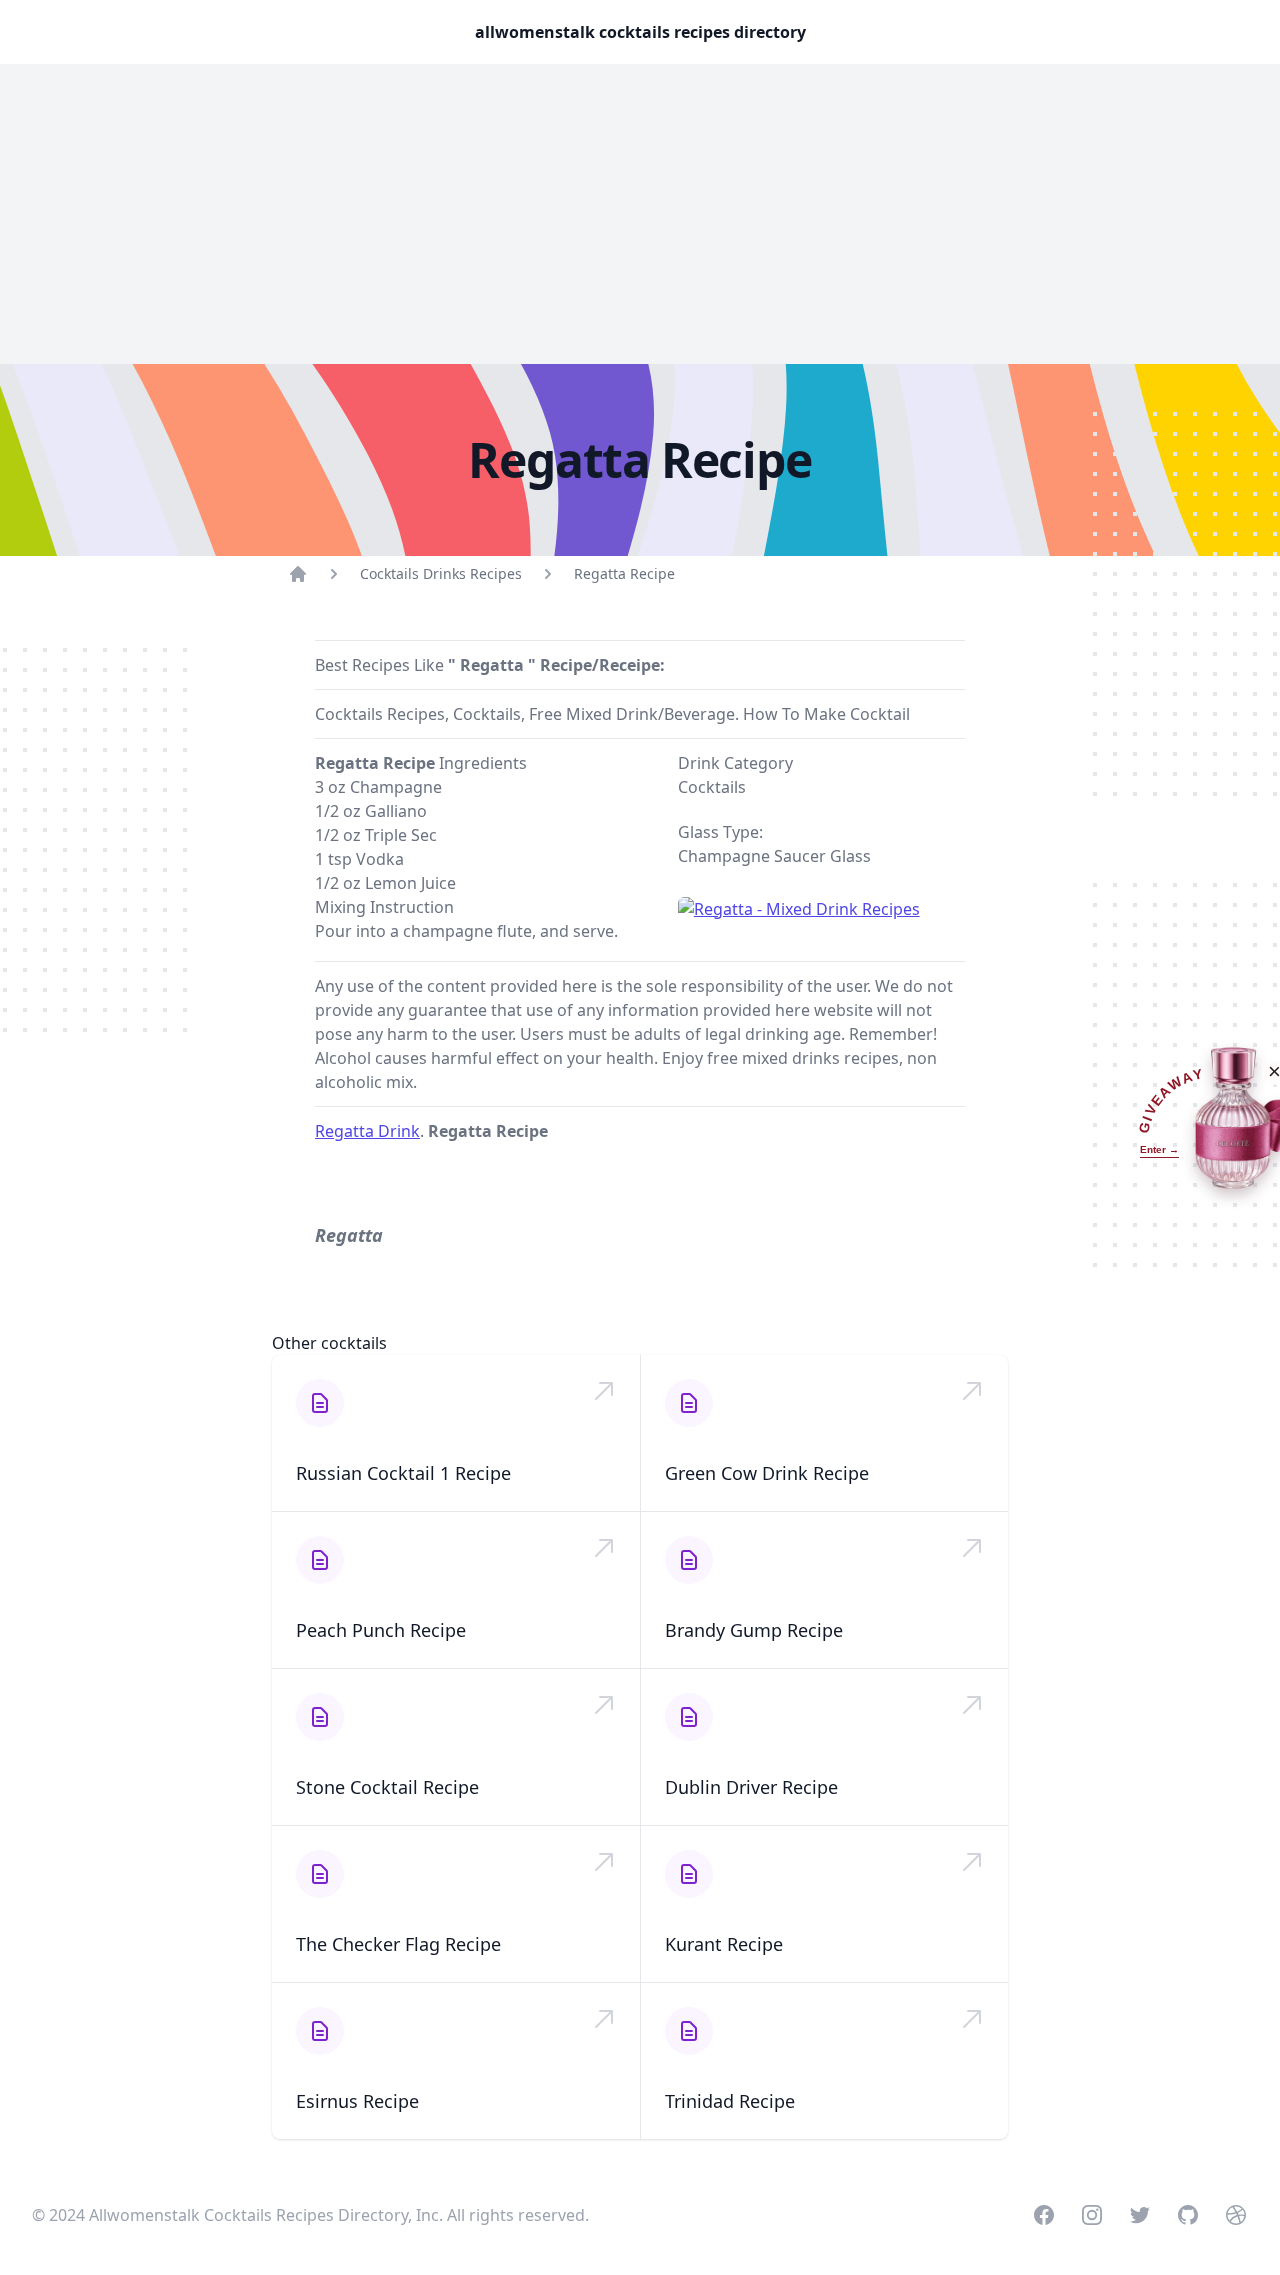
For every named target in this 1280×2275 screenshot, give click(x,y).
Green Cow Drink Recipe (767, 1473)
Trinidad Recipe (730, 2101)
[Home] (298, 574)
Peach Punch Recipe (381, 1630)
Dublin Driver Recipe (751, 1787)
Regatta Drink (367, 1131)
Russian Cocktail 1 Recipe (403, 1473)
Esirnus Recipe (357, 2101)
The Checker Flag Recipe (398, 1944)
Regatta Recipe (624, 573)
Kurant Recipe (724, 1944)
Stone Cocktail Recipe (387, 1787)
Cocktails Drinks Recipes (441, 573)
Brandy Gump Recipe (754, 1630)
